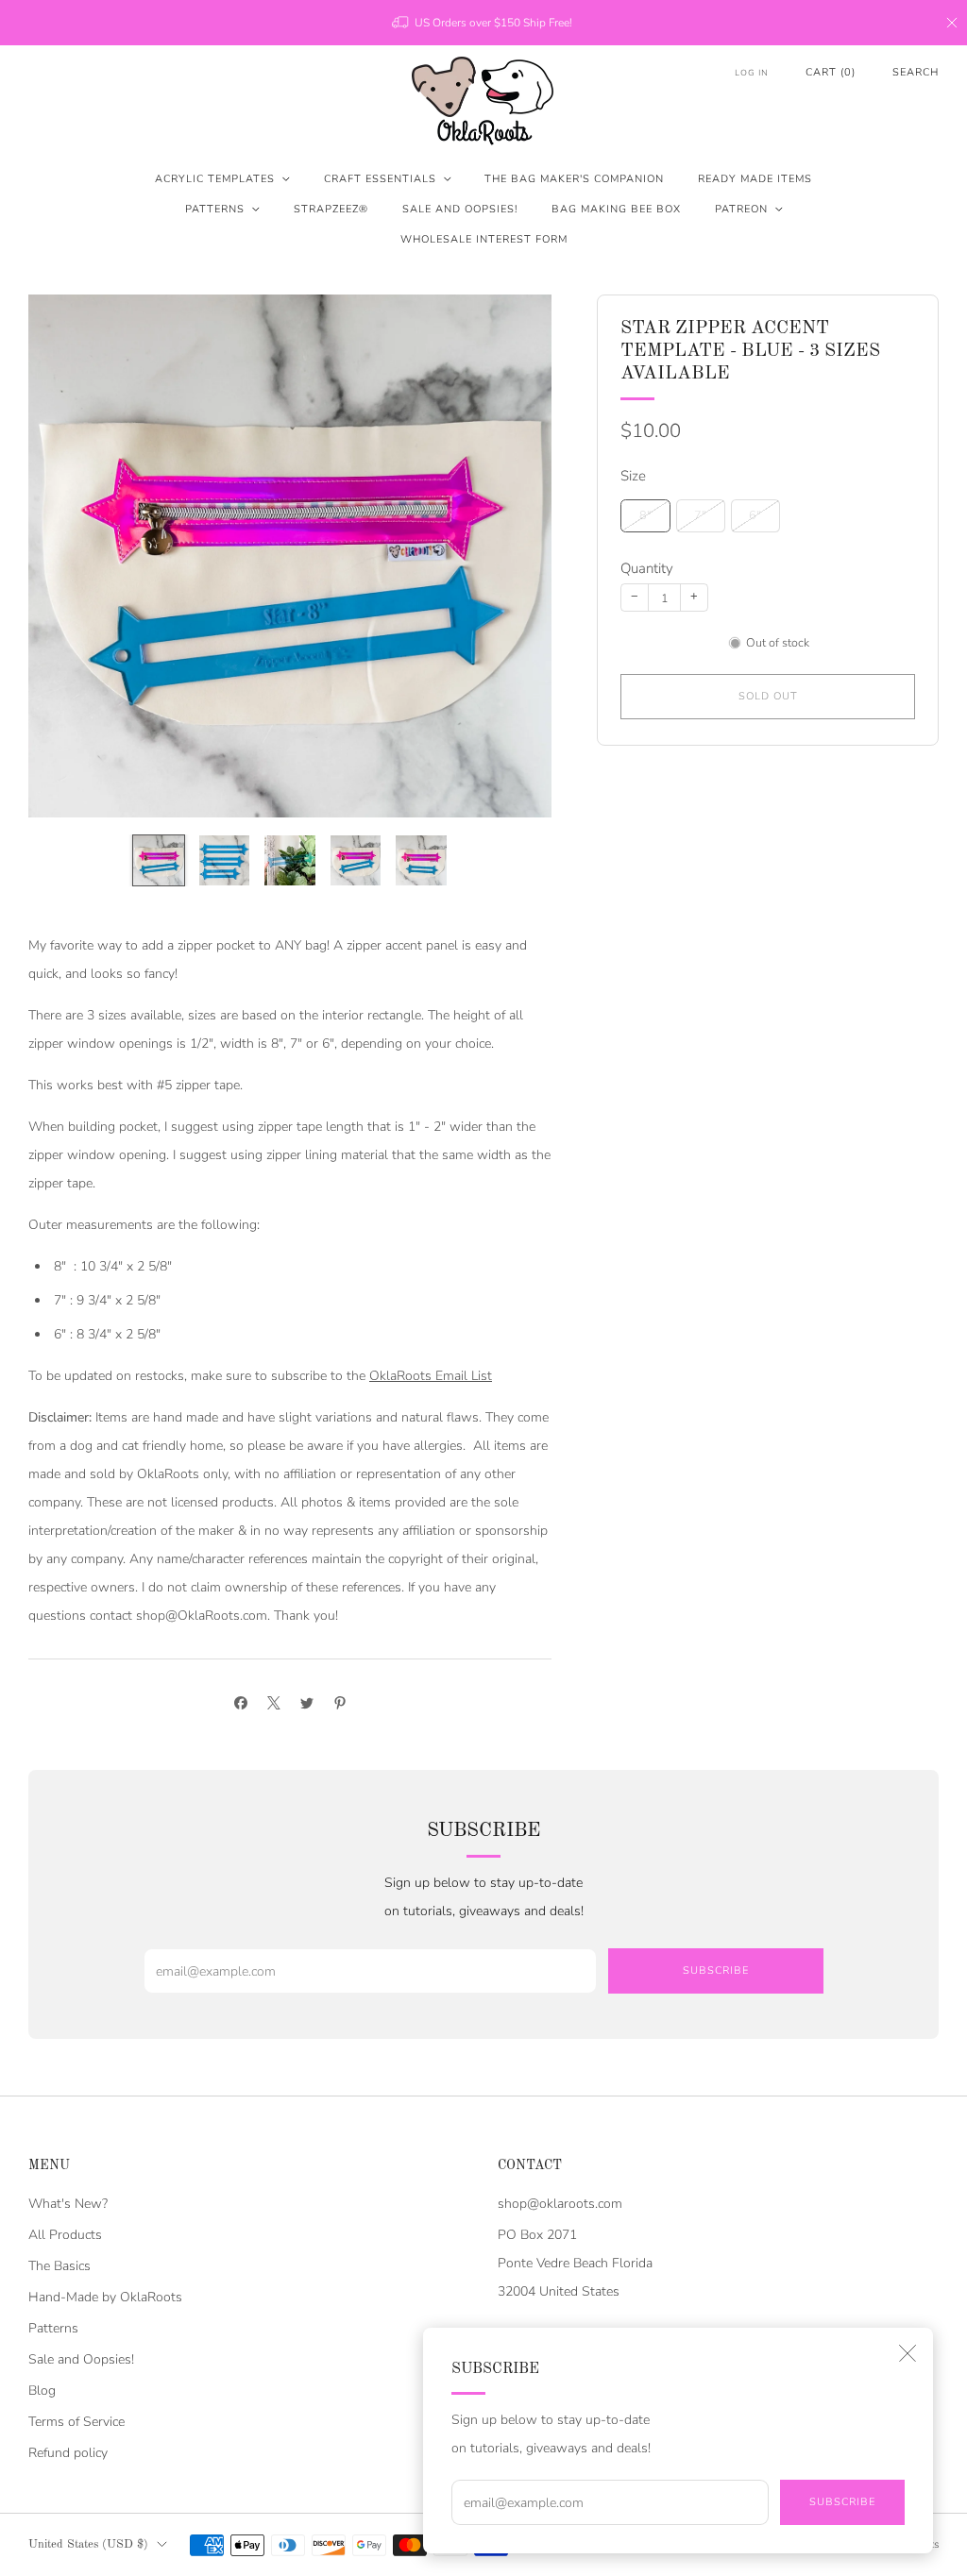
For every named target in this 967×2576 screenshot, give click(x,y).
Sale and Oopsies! (460, 209)
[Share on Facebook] (240, 1703)
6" (755, 515)
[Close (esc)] (908, 2353)
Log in (752, 73)
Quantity (647, 568)
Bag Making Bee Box (616, 209)
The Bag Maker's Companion (574, 179)
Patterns (215, 209)
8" (645, 515)
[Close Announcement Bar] (952, 23)
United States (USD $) (88, 2544)
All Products (65, 2235)
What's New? (68, 2204)
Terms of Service (76, 2422)
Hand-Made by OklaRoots (105, 2297)
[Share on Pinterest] (339, 1703)
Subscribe (842, 2502)
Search (916, 72)
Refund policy (68, 2453)
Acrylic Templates (215, 179)
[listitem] (483, 23)
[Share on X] (273, 1703)
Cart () (831, 72)
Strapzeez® (331, 209)
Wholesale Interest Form (484, 239)
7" (700, 515)
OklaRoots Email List (431, 1376)
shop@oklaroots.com (560, 2204)
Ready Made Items (755, 179)
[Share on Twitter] (306, 1703)
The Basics (59, 2266)
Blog (42, 2391)
